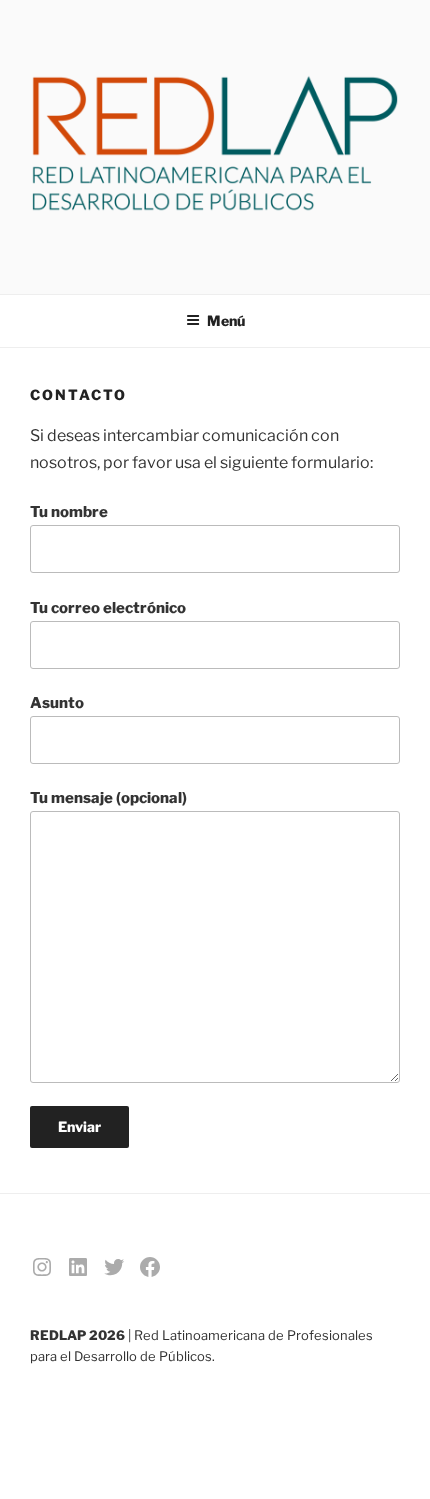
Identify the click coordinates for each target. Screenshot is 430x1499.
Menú (226, 320)
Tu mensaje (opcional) (108, 798)
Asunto (57, 703)
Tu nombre (69, 512)
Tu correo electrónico (108, 608)
